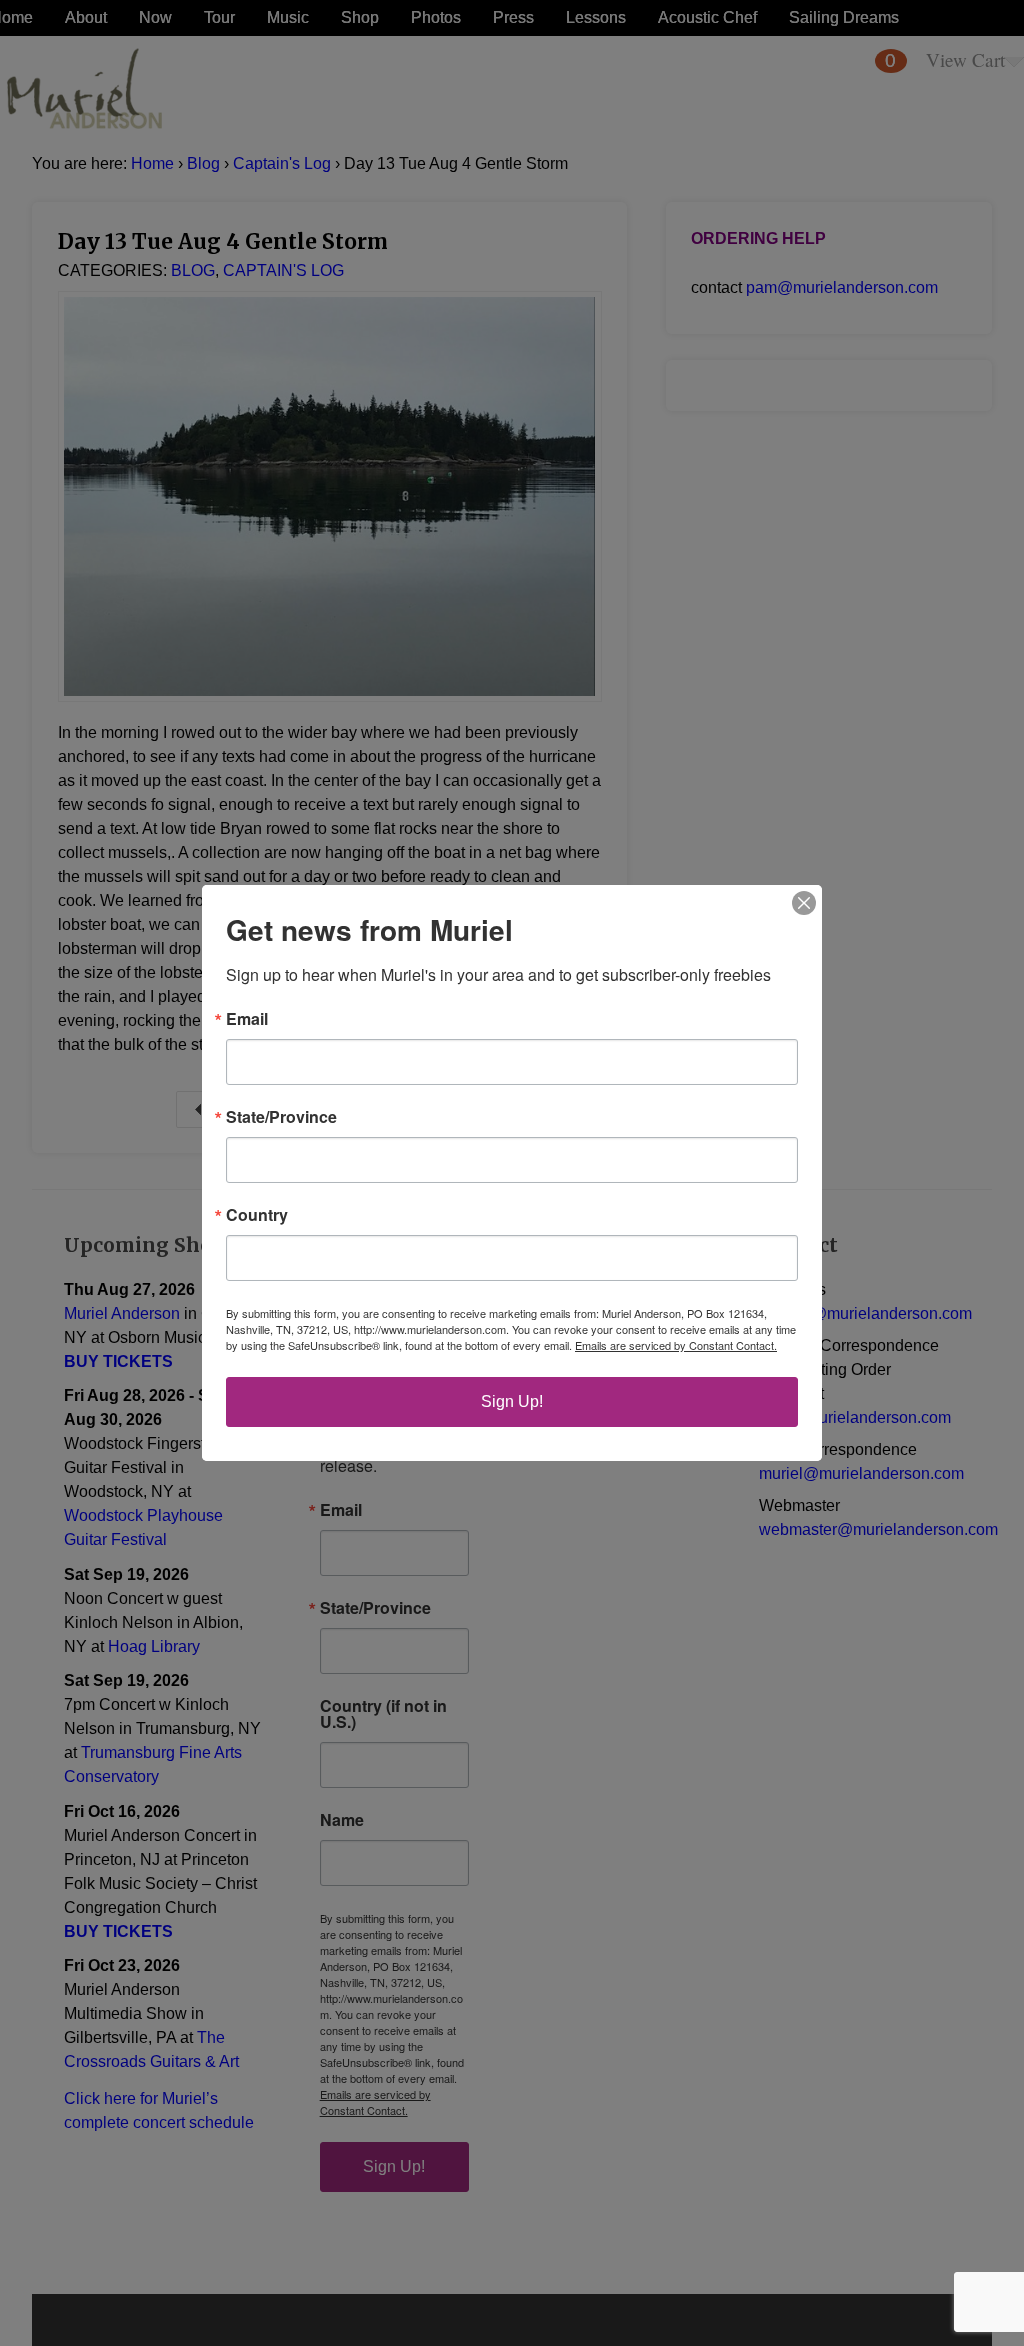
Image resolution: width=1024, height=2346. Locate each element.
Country (257, 1215)
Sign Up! (512, 1401)
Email (247, 1019)
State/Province (281, 1117)
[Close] (804, 903)
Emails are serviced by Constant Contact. (676, 1345)
